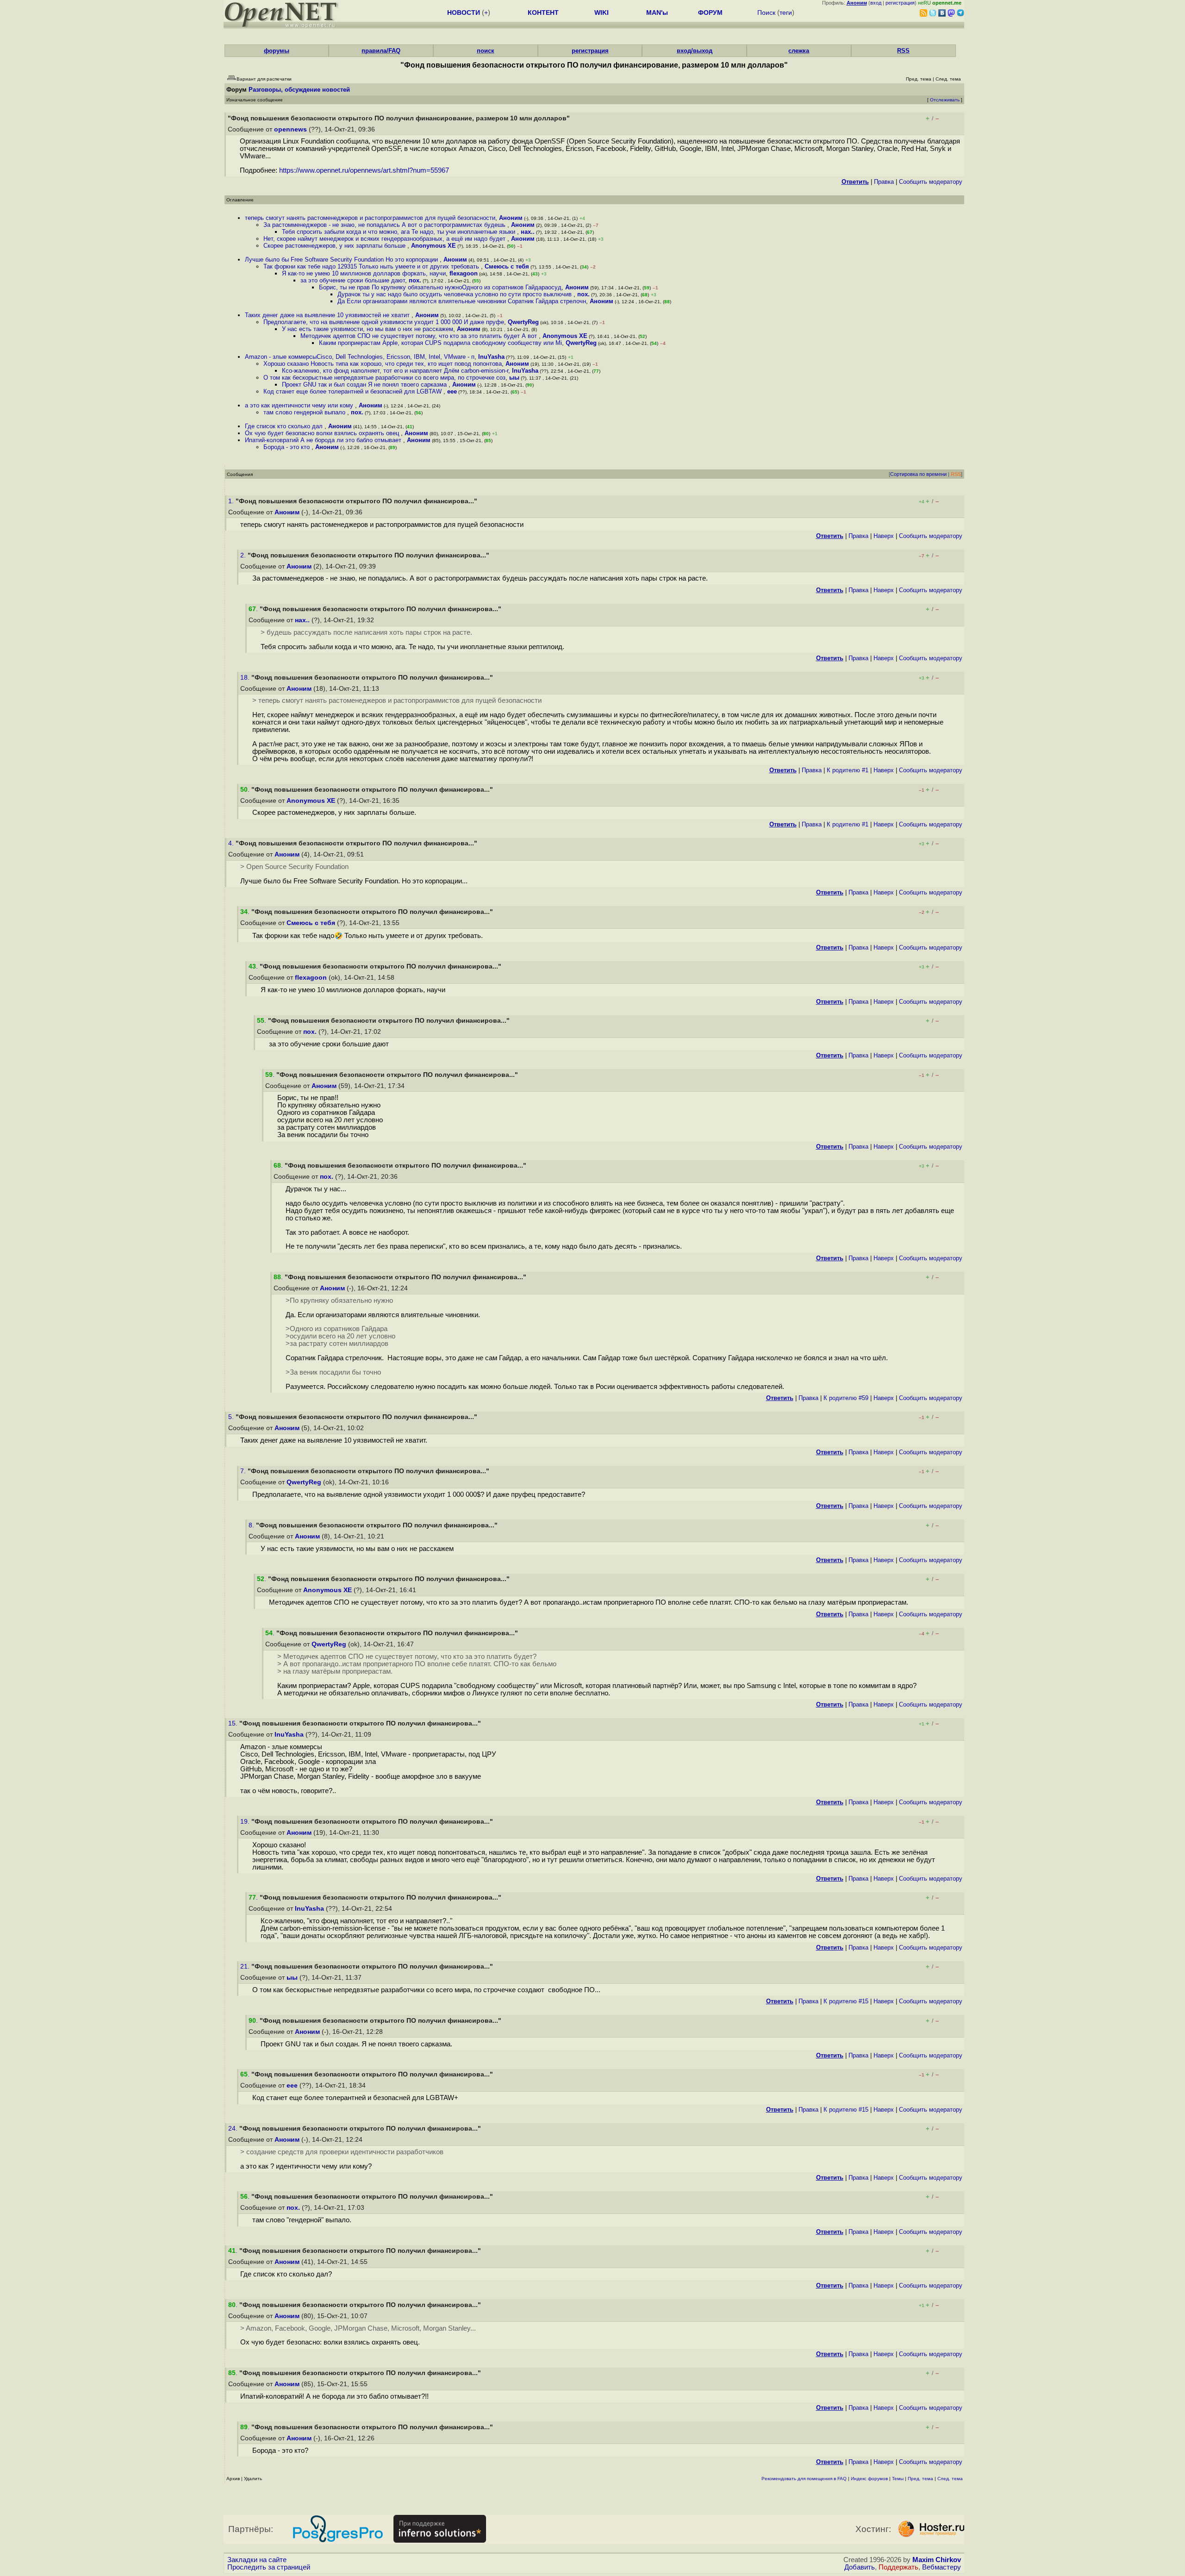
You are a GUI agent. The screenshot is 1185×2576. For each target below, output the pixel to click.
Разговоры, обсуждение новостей (299, 90)
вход (876, 3)
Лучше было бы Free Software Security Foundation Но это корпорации (342, 259)
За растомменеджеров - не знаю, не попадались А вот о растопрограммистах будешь (385, 225)
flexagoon (464, 273)
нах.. (528, 232)
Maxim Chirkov (937, 2560)
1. (232, 501)
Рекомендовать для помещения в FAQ (804, 2479)
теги (786, 13)
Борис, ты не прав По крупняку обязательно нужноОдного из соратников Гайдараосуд (440, 287)
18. (246, 678)
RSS (903, 51)
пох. (415, 280)
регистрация (900, 3)
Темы (898, 2479)
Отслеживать (945, 100)
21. (246, 1966)
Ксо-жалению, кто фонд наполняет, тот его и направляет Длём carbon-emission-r (395, 371)
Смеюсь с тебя (507, 266)
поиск (486, 51)
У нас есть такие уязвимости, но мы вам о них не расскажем (368, 329)
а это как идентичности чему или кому (300, 405)
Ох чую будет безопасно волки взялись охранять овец (323, 433)
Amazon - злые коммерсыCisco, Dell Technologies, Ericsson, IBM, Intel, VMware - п (360, 357)
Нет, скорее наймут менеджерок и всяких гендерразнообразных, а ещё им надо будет (385, 239)
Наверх (884, 536)
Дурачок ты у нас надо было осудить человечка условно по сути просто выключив (455, 294)
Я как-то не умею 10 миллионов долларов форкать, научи (364, 273)
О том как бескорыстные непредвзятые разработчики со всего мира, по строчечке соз (384, 378)
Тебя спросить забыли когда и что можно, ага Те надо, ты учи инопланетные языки (399, 232)
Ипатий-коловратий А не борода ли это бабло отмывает (324, 440)
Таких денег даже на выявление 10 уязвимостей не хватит (328, 315)
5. (232, 1417)
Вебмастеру (942, 2567)
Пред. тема (920, 2479)
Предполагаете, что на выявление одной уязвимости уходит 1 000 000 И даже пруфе (384, 322)
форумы (277, 51)
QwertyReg (523, 322)
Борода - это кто (287, 447)
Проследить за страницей (269, 2567)
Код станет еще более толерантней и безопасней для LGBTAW (353, 391)
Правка (884, 182)
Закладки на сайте (257, 2560)
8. (252, 1525)
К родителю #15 (846, 2001)
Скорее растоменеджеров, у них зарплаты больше (335, 246)
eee (452, 391)
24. (234, 2129)
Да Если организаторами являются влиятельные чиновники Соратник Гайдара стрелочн (462, 301)
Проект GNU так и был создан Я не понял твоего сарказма (365, 385)
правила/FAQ (381, 51)
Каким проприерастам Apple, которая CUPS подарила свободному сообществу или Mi (440, 343)
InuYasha (491, 357)
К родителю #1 (848, 770)
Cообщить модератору (931, 182)
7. (244, 1471)
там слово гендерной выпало (305, 412)
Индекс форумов (869, 2479)
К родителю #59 (846, 1398)
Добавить (860, 2567)
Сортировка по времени (918, 474)
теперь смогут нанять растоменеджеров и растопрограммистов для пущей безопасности (370, 218)
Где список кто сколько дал (285, 426)
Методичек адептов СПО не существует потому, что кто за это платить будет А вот (420, 336)
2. (244, 555)
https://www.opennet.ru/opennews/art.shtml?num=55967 (364, 170)
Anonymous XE (433, 246)
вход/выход (695, 51)
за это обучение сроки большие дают (353, 280)
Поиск (766, 13)
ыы (514, 378)
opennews (290, 129)
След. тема (950, 2479)
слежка (799, 51)
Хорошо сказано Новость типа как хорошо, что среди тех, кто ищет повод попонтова (383, 364)
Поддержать (898, 2567)
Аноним (511, 218)
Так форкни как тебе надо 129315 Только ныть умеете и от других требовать (372, 266)
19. (246, 1822)
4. (232, 843)
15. (234, 1723)
